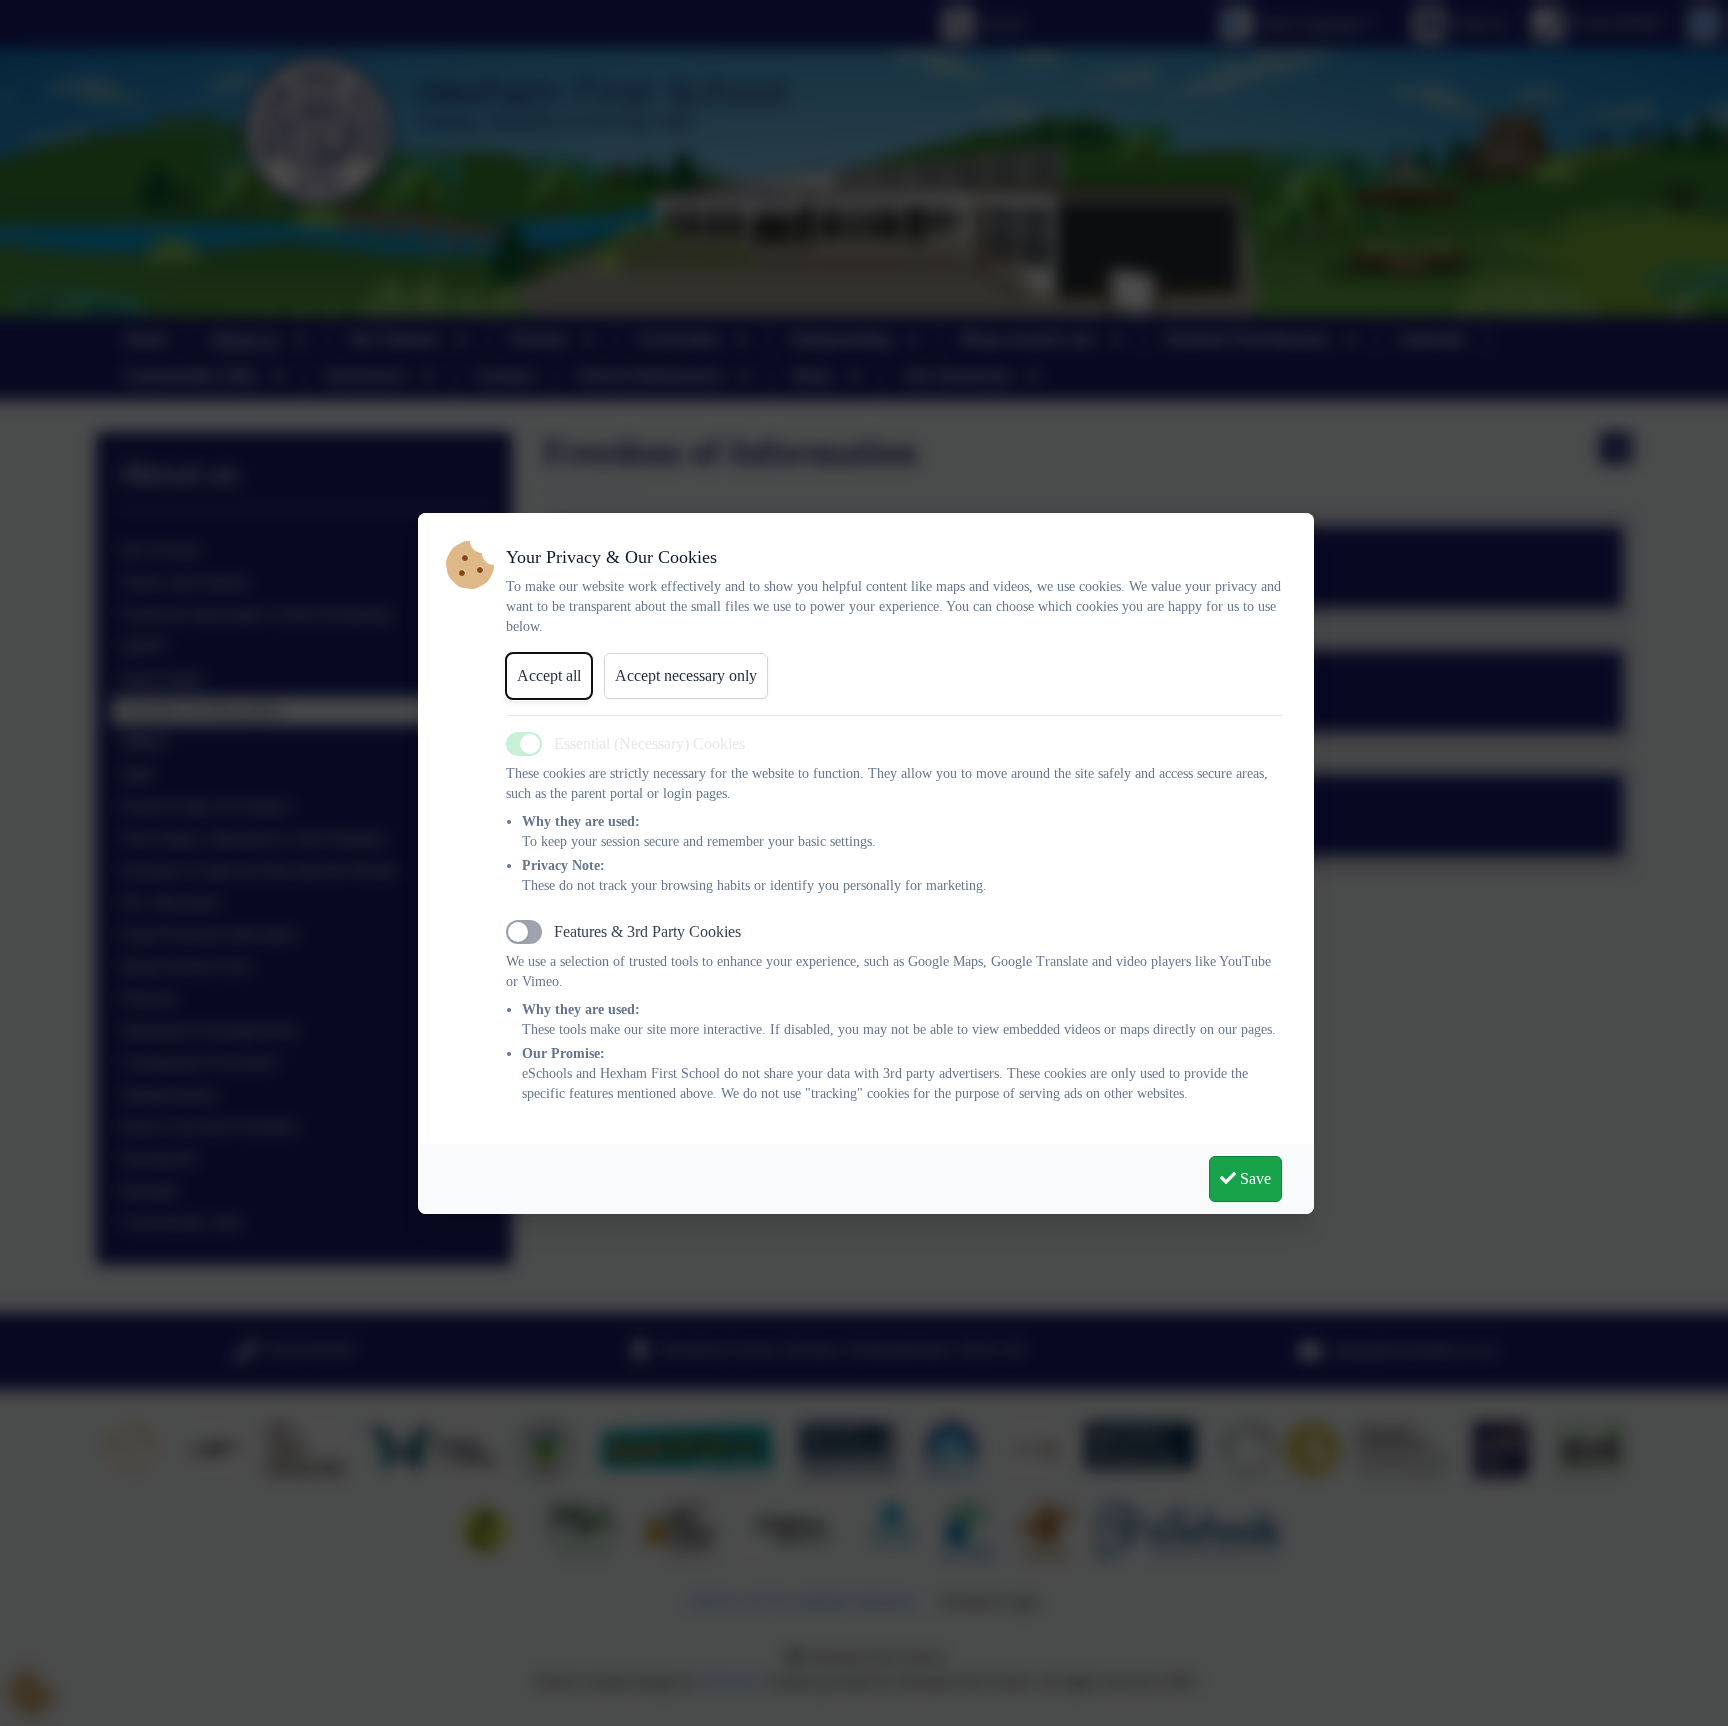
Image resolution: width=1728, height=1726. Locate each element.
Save (1253, 1178)
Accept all (549, 675)
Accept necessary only (686, 675)
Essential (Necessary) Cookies (649, 743)
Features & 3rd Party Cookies (647, 931)
